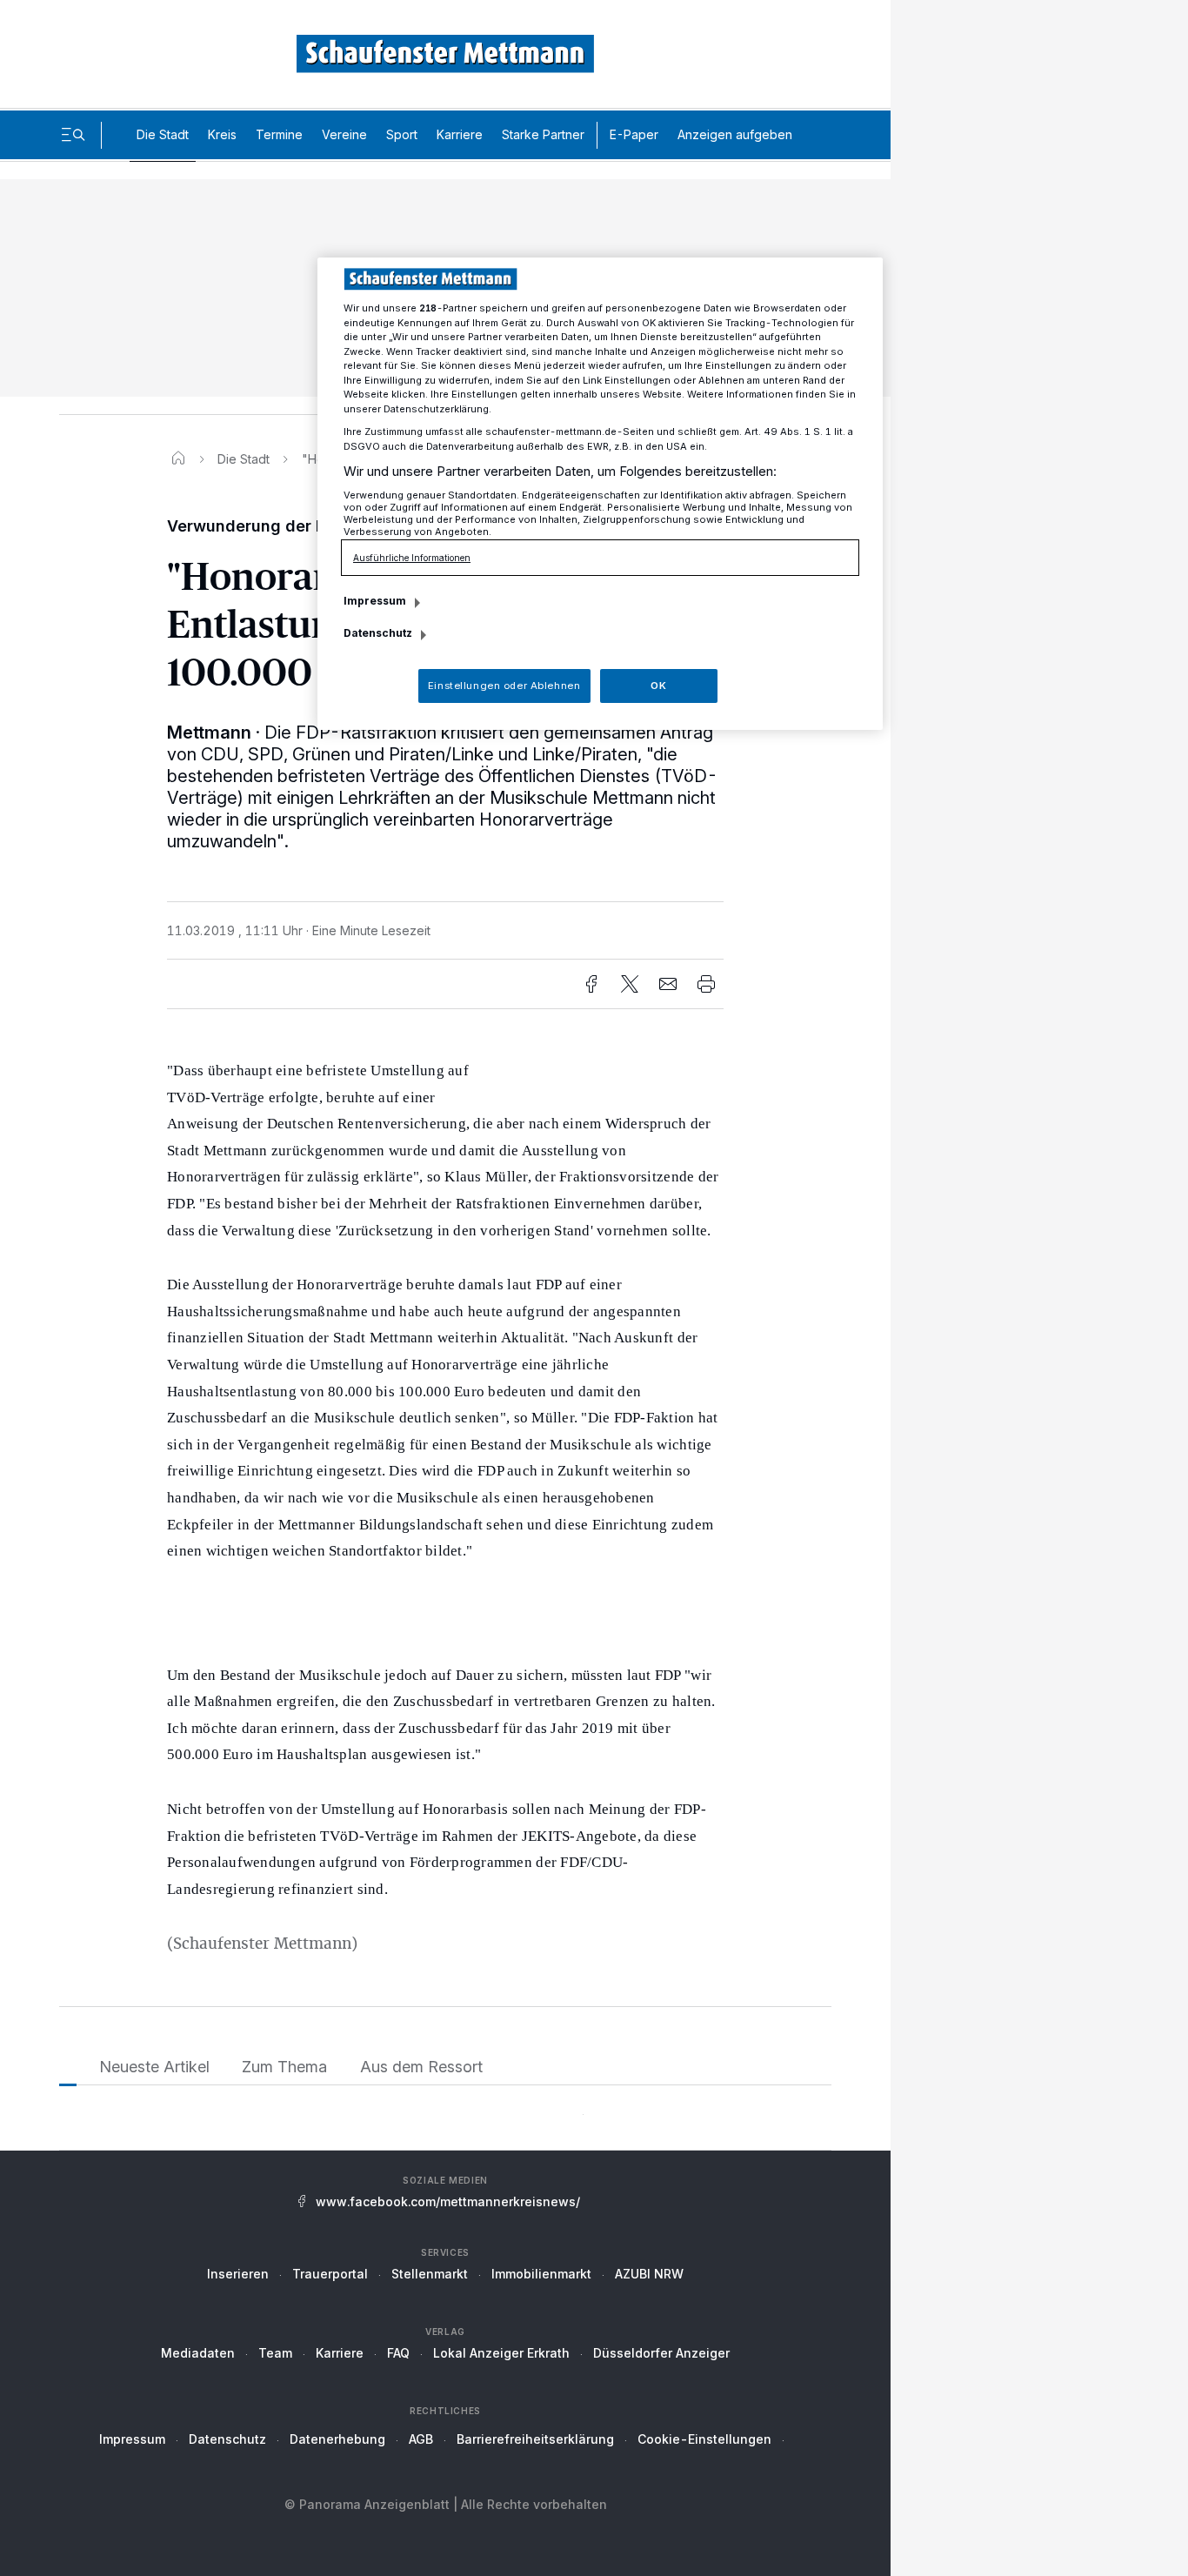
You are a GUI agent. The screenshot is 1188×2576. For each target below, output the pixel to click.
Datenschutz (227, 2439)
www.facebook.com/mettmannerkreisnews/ (448, 2201)
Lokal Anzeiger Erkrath (501, 2353)
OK (658, 686)
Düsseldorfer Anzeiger (661, 2353)
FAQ (398, 2353)
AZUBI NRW (649, 2274)
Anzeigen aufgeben (735, 134)
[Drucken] (706, 984)
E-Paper (634, 134)
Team (275, 2353)
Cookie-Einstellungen (704, 2439)
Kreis (222, 134)
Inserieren (238, 2274)
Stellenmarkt (430, 2274)
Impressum (132, 2439)
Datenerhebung (337, 2439)
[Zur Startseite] (445, 54)
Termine (279, 134)
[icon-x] (630, 984)
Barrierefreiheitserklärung (535, 2439)
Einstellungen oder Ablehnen (504, 686)
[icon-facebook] (591, 984)
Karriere (460, 134)
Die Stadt (163, 134)
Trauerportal (330, 2274)
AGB (421, 2439)
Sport (402, 134)
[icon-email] (668, 984)
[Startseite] (178, 459)
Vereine (344, 134)
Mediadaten (198, 2353)
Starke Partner (543, 134)
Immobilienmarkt (541, 2274)
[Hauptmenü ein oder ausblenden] (73, 135)
